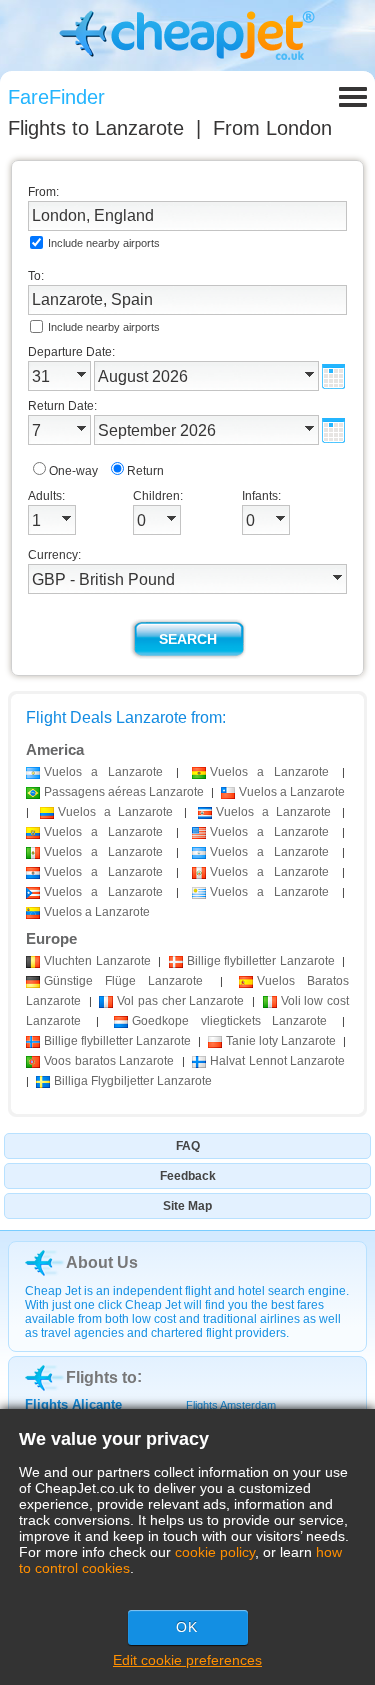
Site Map (187, 1206)
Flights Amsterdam (231, 1405)
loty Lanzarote (281, 1041)
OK (187, 1627)
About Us (102, 1262)
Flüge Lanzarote (123, 981)
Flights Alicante (73, 1404)
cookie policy (215, 1552)
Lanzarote (97, 961)
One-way (73, 471)
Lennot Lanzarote (277, 1061)
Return (145, 471)
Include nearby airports (104, 243)
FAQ (188, 1146)
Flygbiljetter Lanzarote (133, 1081)
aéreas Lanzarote (124, 792)
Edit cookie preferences (187, 1660)
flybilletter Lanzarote (261, 961)
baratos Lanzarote (109, 1061)
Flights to (96, 128)
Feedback (188, 1176)
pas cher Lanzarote (180, 1001)
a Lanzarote (103, 772)
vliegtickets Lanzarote (229, 1021)
